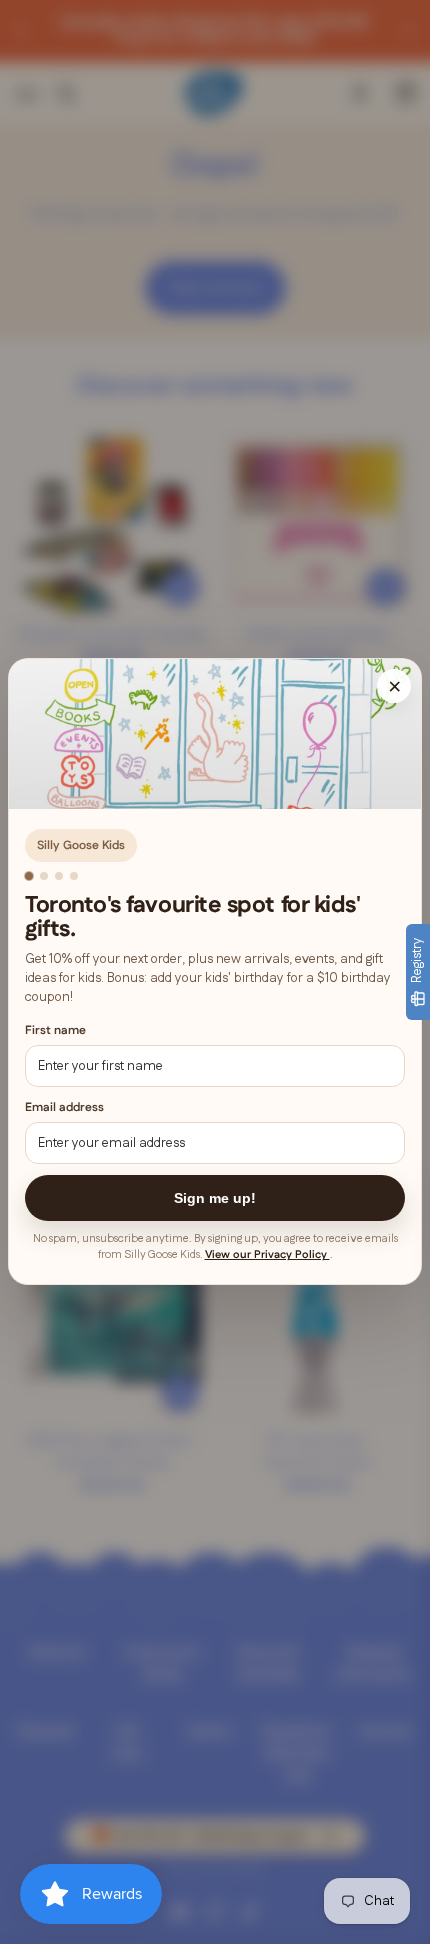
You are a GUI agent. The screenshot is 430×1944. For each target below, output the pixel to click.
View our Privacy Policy (267, 1256)
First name (55, 1030)
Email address (64, 1108)
